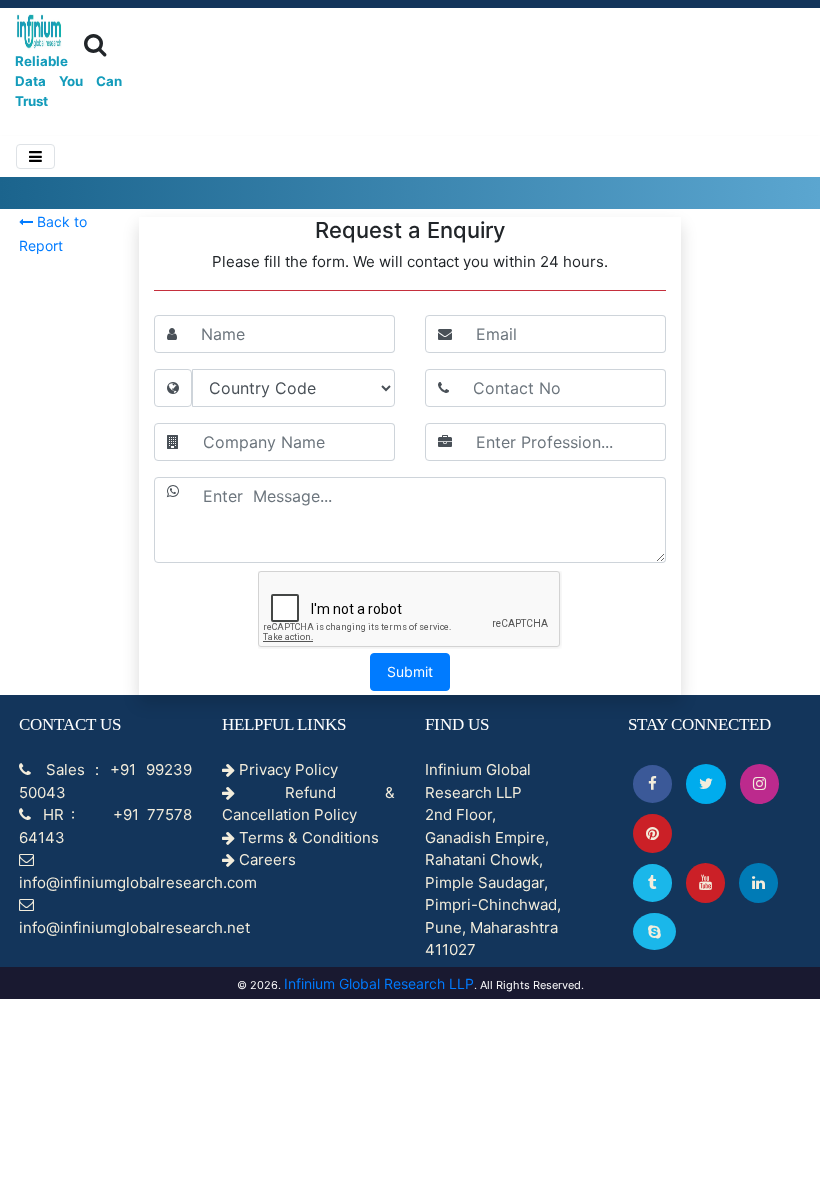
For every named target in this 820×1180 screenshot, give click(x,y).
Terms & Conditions (307, 837)
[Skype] (654, 931)
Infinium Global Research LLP (379, 983)
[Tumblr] (652, 882)
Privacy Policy (286, 769)
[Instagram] (759, 783)
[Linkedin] (758, 882)
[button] (652, 783)
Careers (265, 859)
